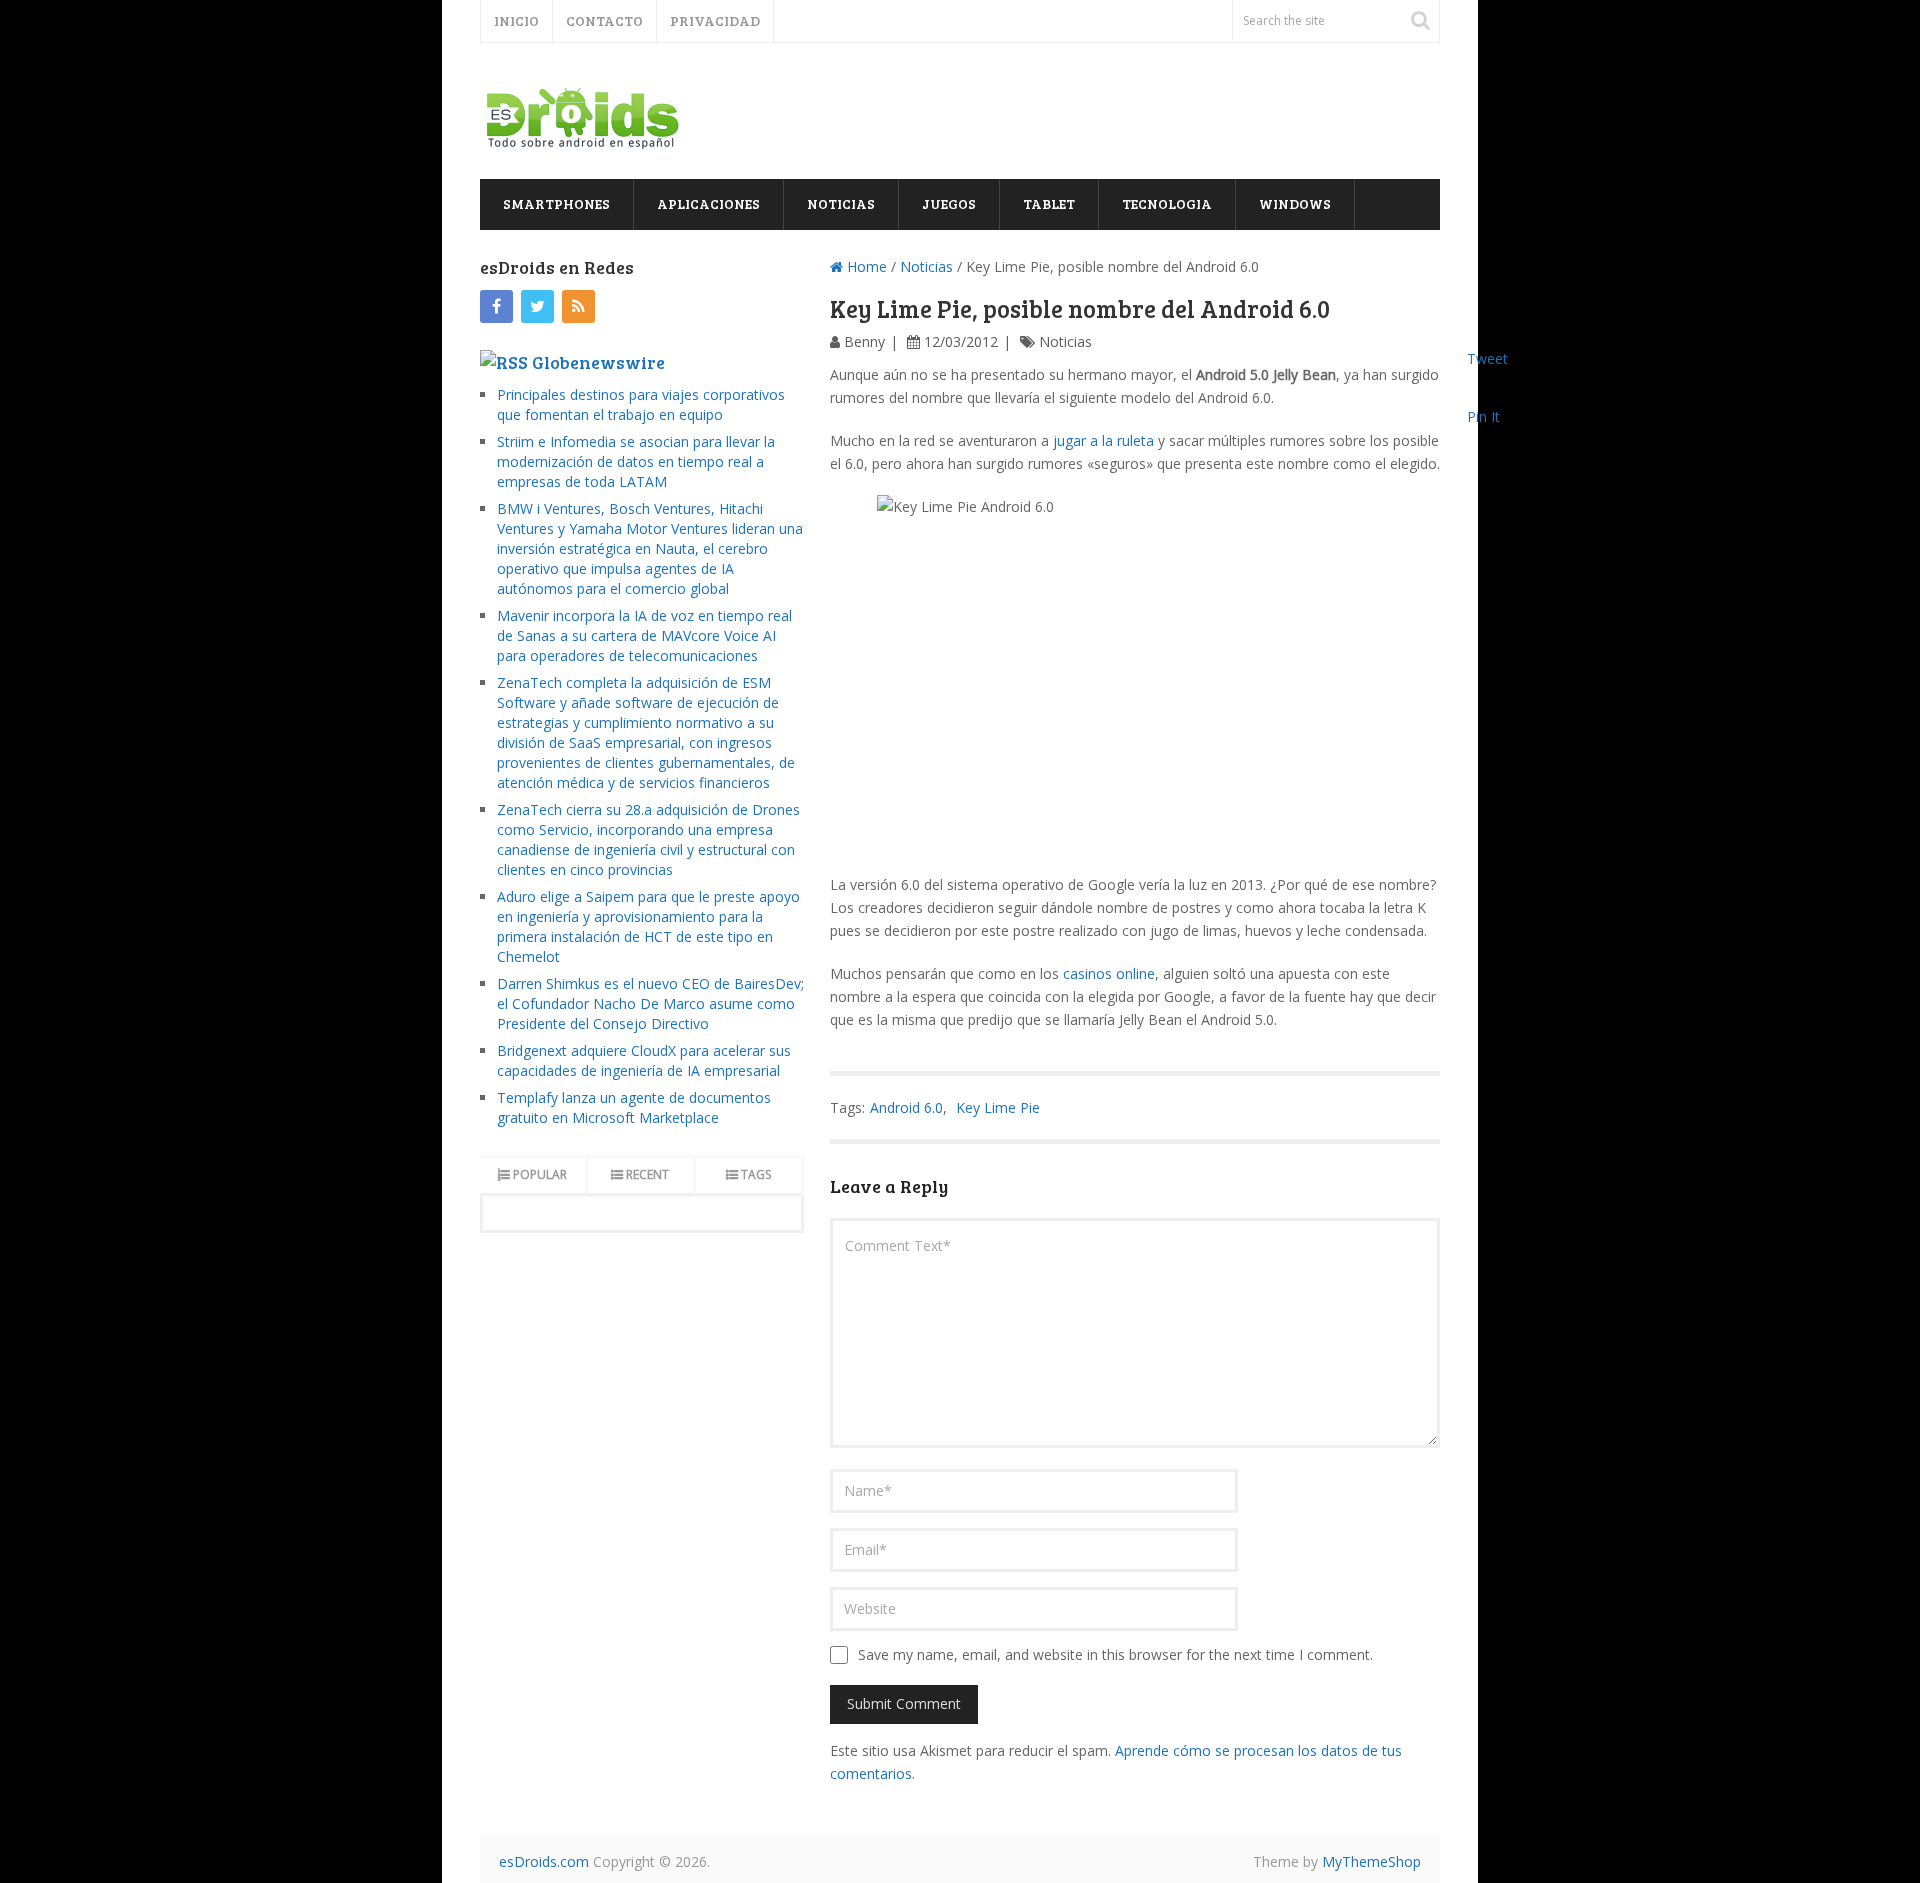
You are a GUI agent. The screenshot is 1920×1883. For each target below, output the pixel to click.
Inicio (516, 20)
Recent (647, 1174)
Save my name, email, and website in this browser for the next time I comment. (1115, 1654)
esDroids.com (544, 1861)
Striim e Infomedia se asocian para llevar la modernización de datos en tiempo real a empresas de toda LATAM (636, 461)
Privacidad (715, 20)
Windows (1295, 203)
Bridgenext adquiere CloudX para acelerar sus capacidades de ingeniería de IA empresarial (644, 1060)
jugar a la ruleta (1103, 440)
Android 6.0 (906, 1107)
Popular (540, 1174)
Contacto (604, 20)
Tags (756, 1174)
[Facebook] (496, 306)
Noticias (841, 203)
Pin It (1483, 416)
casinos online (1109, 973)
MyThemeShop (1371, 1861)
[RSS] (578, 306)
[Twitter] (537, 306)
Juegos (949, 203)
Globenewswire (598, 362)
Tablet (1049, 203)
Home (865, 266)
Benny (864, 341)
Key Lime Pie (998, 1107)
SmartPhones (556, 203)
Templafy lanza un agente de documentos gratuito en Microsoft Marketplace (634, 1107)
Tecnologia (1167, 203)
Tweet (1487, 358)
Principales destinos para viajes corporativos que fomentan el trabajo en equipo (641, 404)
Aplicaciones (708, 203)
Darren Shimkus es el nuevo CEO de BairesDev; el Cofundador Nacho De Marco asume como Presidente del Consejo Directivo (650, 1003)
